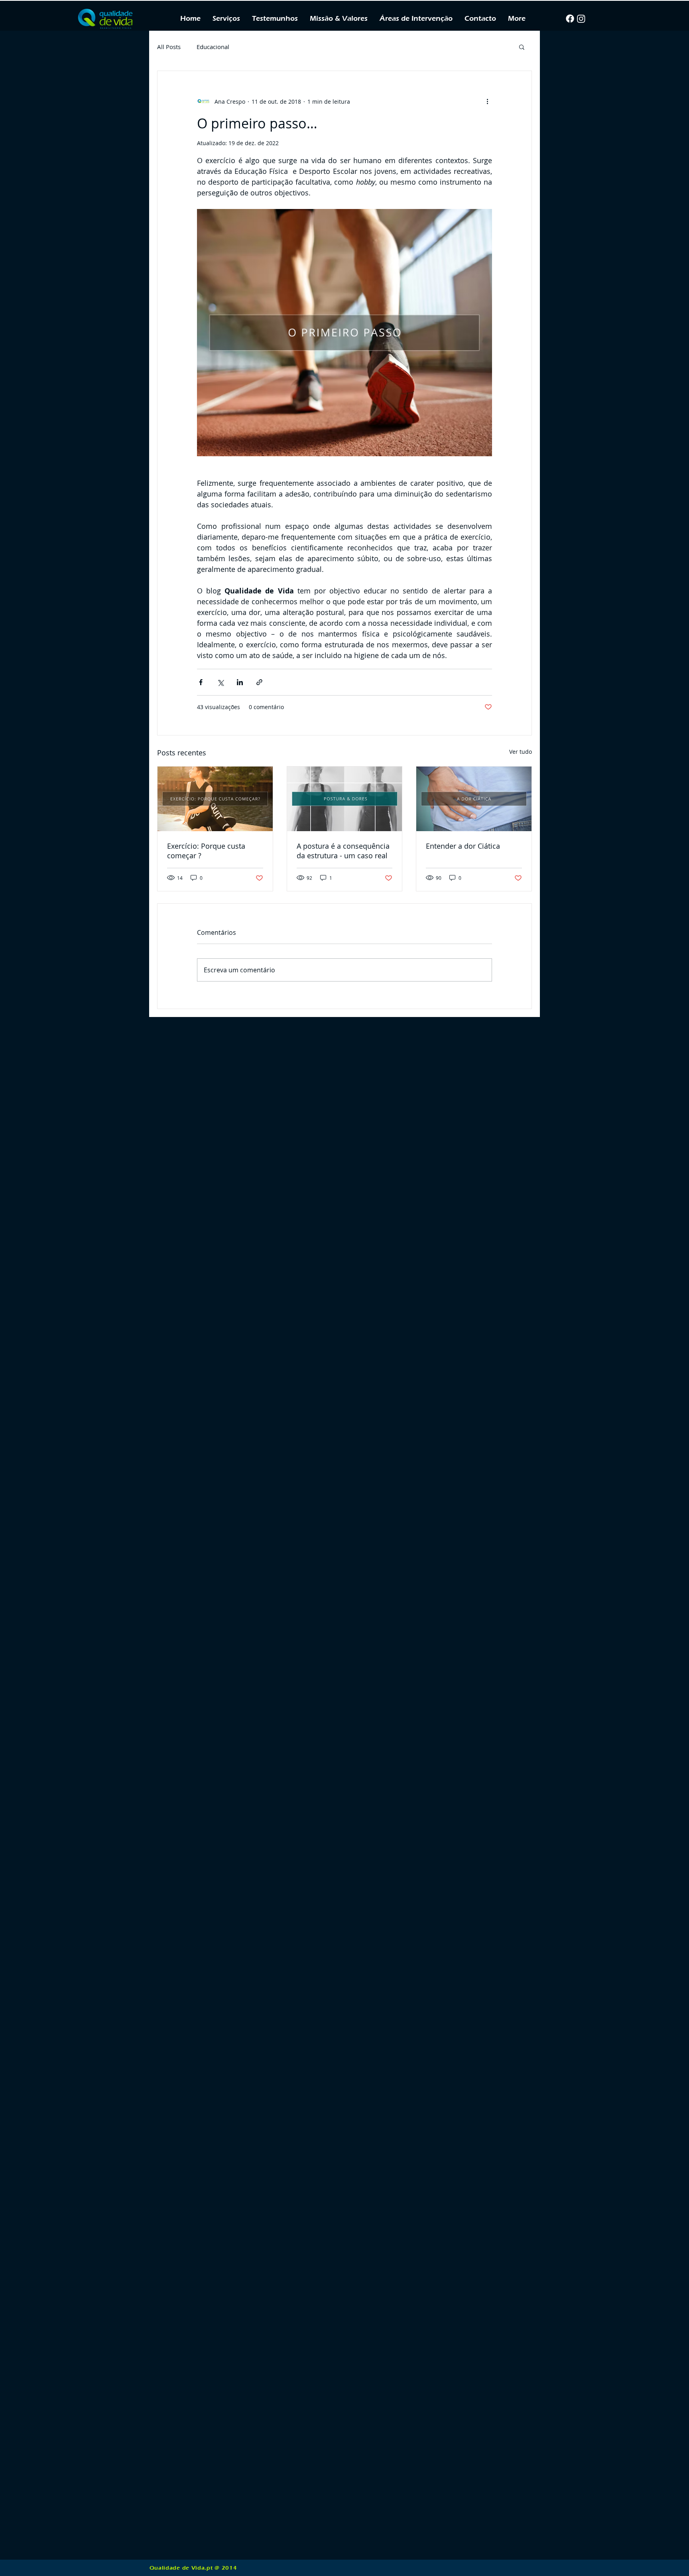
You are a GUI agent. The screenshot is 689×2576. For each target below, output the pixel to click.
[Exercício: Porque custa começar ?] (215, 799)
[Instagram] (581, 19)
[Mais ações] (487, 101)
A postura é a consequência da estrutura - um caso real (343, 851)
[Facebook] (570, 19)
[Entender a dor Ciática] (474, 799)
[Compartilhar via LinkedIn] (240, 682)
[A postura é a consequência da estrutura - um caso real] (345, 799)
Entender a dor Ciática (463, 846)
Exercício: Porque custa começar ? (206, 851)
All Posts (169, 47)
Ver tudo (521, 752)
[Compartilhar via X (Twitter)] (220, 682)
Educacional (213, 47)
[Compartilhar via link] (259, 682)
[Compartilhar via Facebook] (201, 682)
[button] (416, 19)
